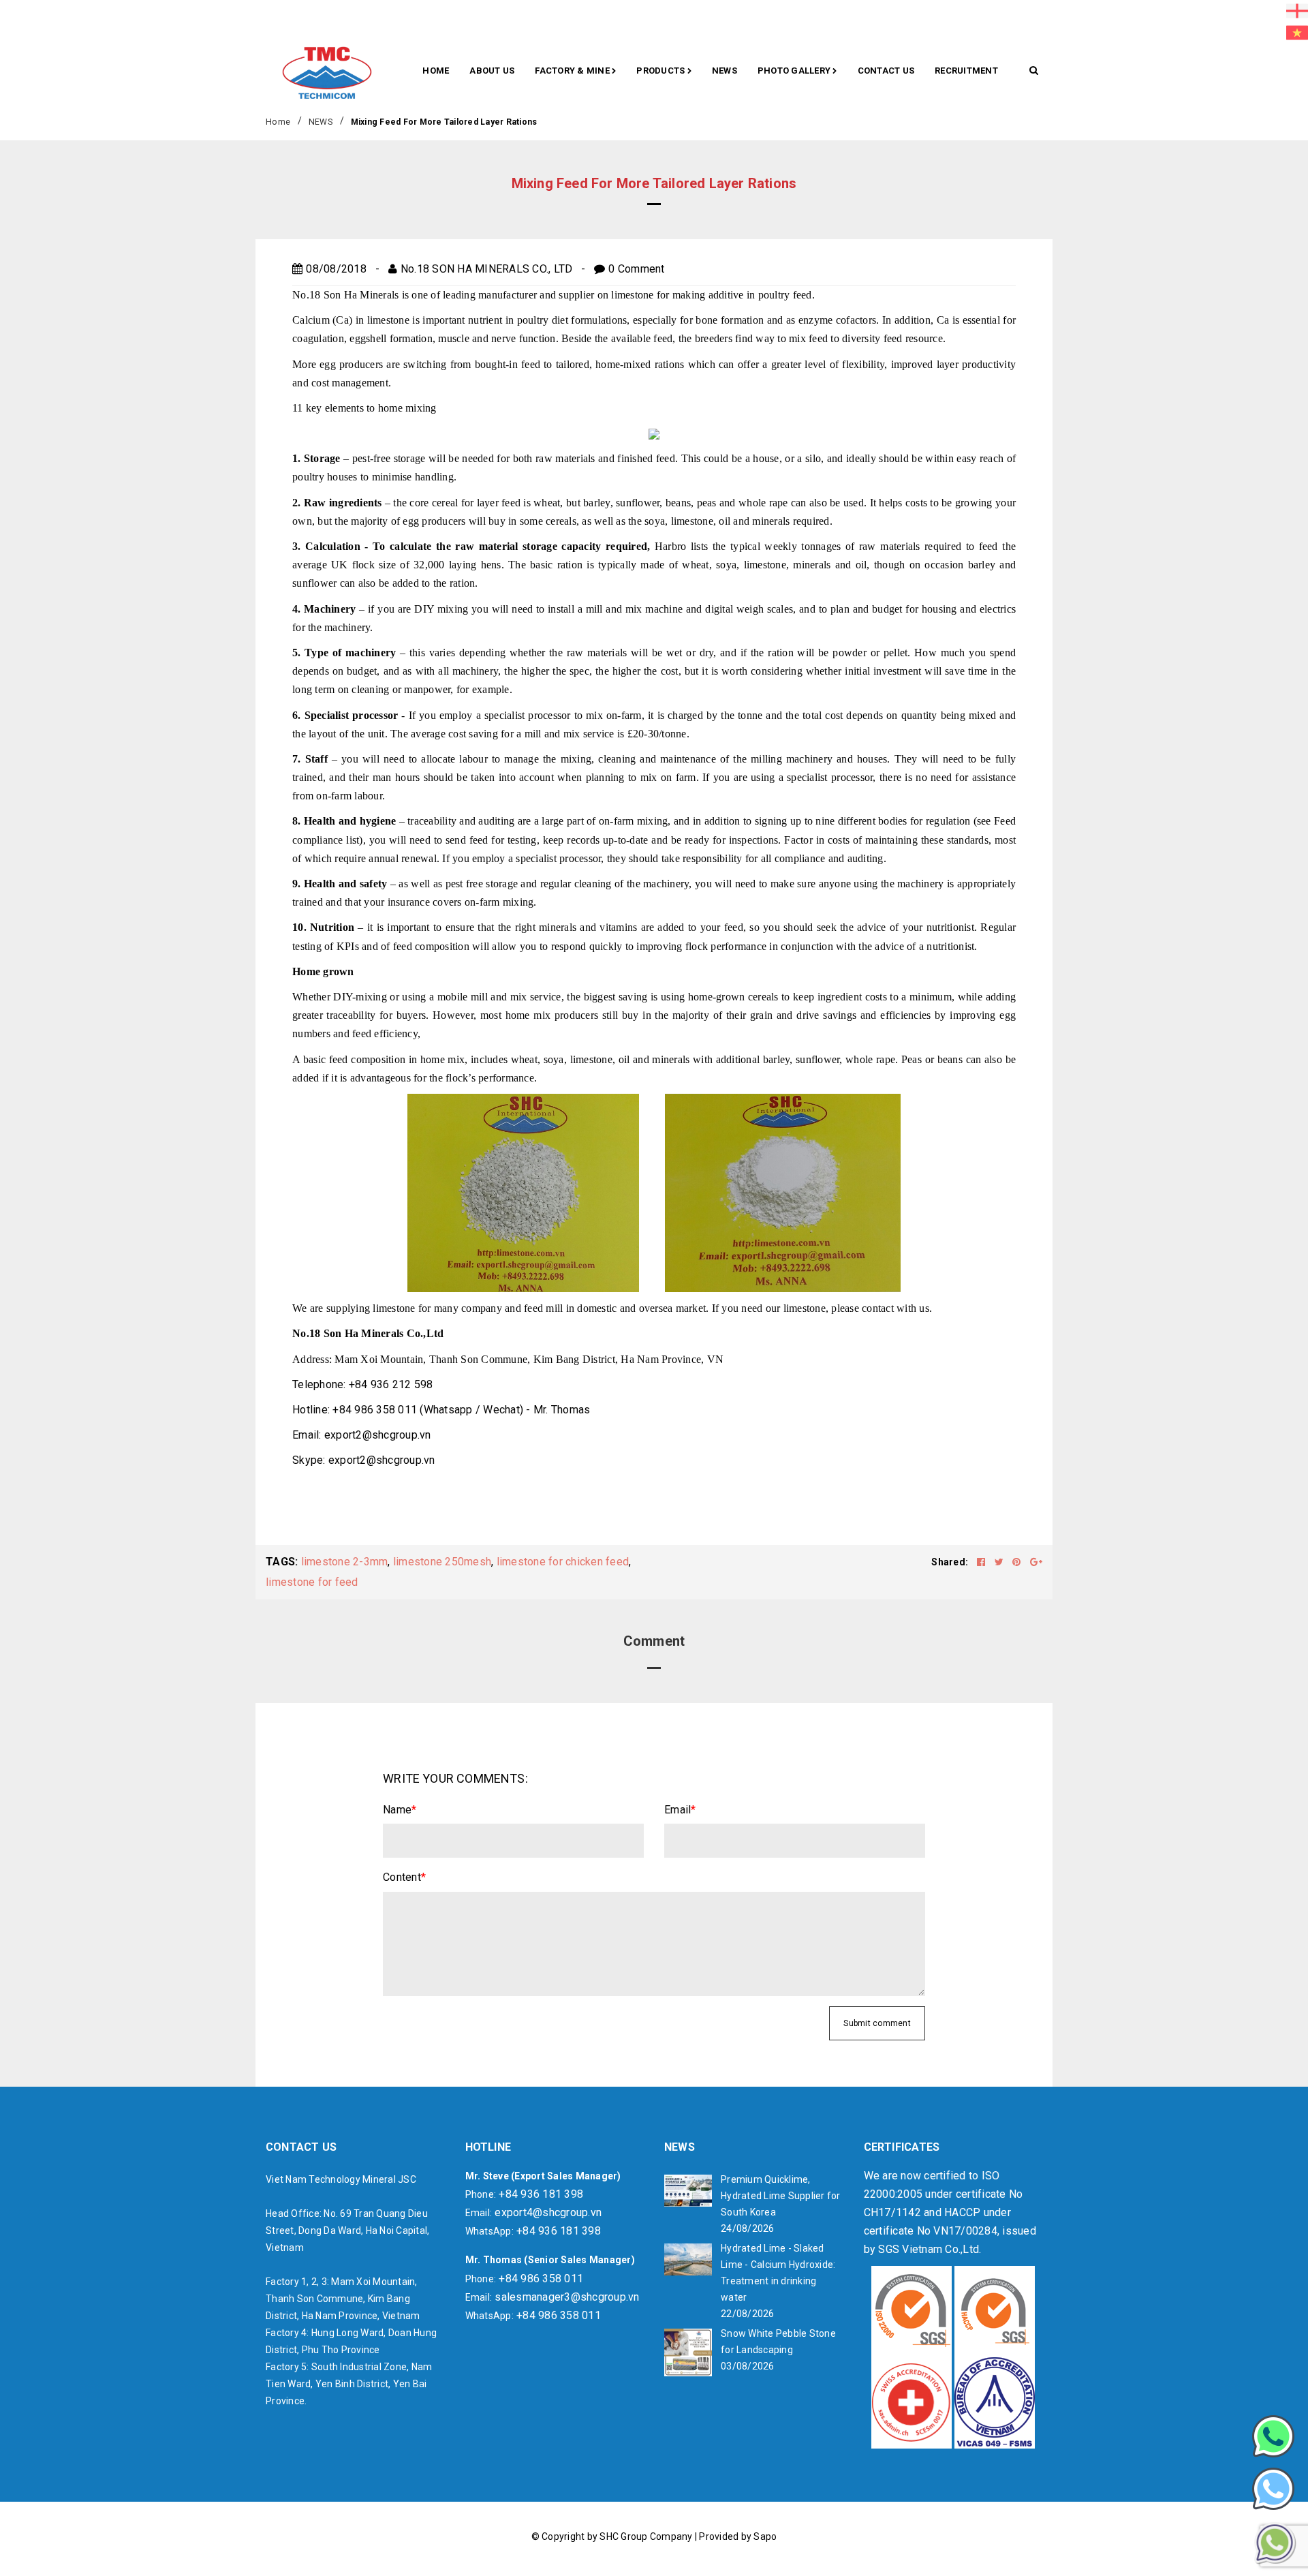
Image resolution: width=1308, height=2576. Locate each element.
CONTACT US (886, 71)
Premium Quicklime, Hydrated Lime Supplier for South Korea (781, 2196)
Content (404, 1877)
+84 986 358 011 (541, 2279)
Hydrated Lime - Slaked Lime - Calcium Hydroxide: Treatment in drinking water (778, 2273)
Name (400, 1810)
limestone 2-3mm (345, 1562)
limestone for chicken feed (563, 1562)
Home (436, 71)
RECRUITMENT (966, 71)
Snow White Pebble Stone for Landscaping (778, 2342)
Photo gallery (795, 71)
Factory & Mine (573, 71)
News (725, 71)
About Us (492, 71)
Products (661, 71)
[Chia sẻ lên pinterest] (1018, 1562)
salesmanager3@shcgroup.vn (567, 2297)
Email (680, 1810)
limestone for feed (312, 1582)
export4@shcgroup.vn (548, 2212)
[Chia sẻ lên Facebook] (982, 1562)
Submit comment (877, 2023)
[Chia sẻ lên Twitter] (1000, 1562)
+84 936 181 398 (541, 2194)
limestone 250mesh (442, 1562)
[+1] (1036, 1562)
